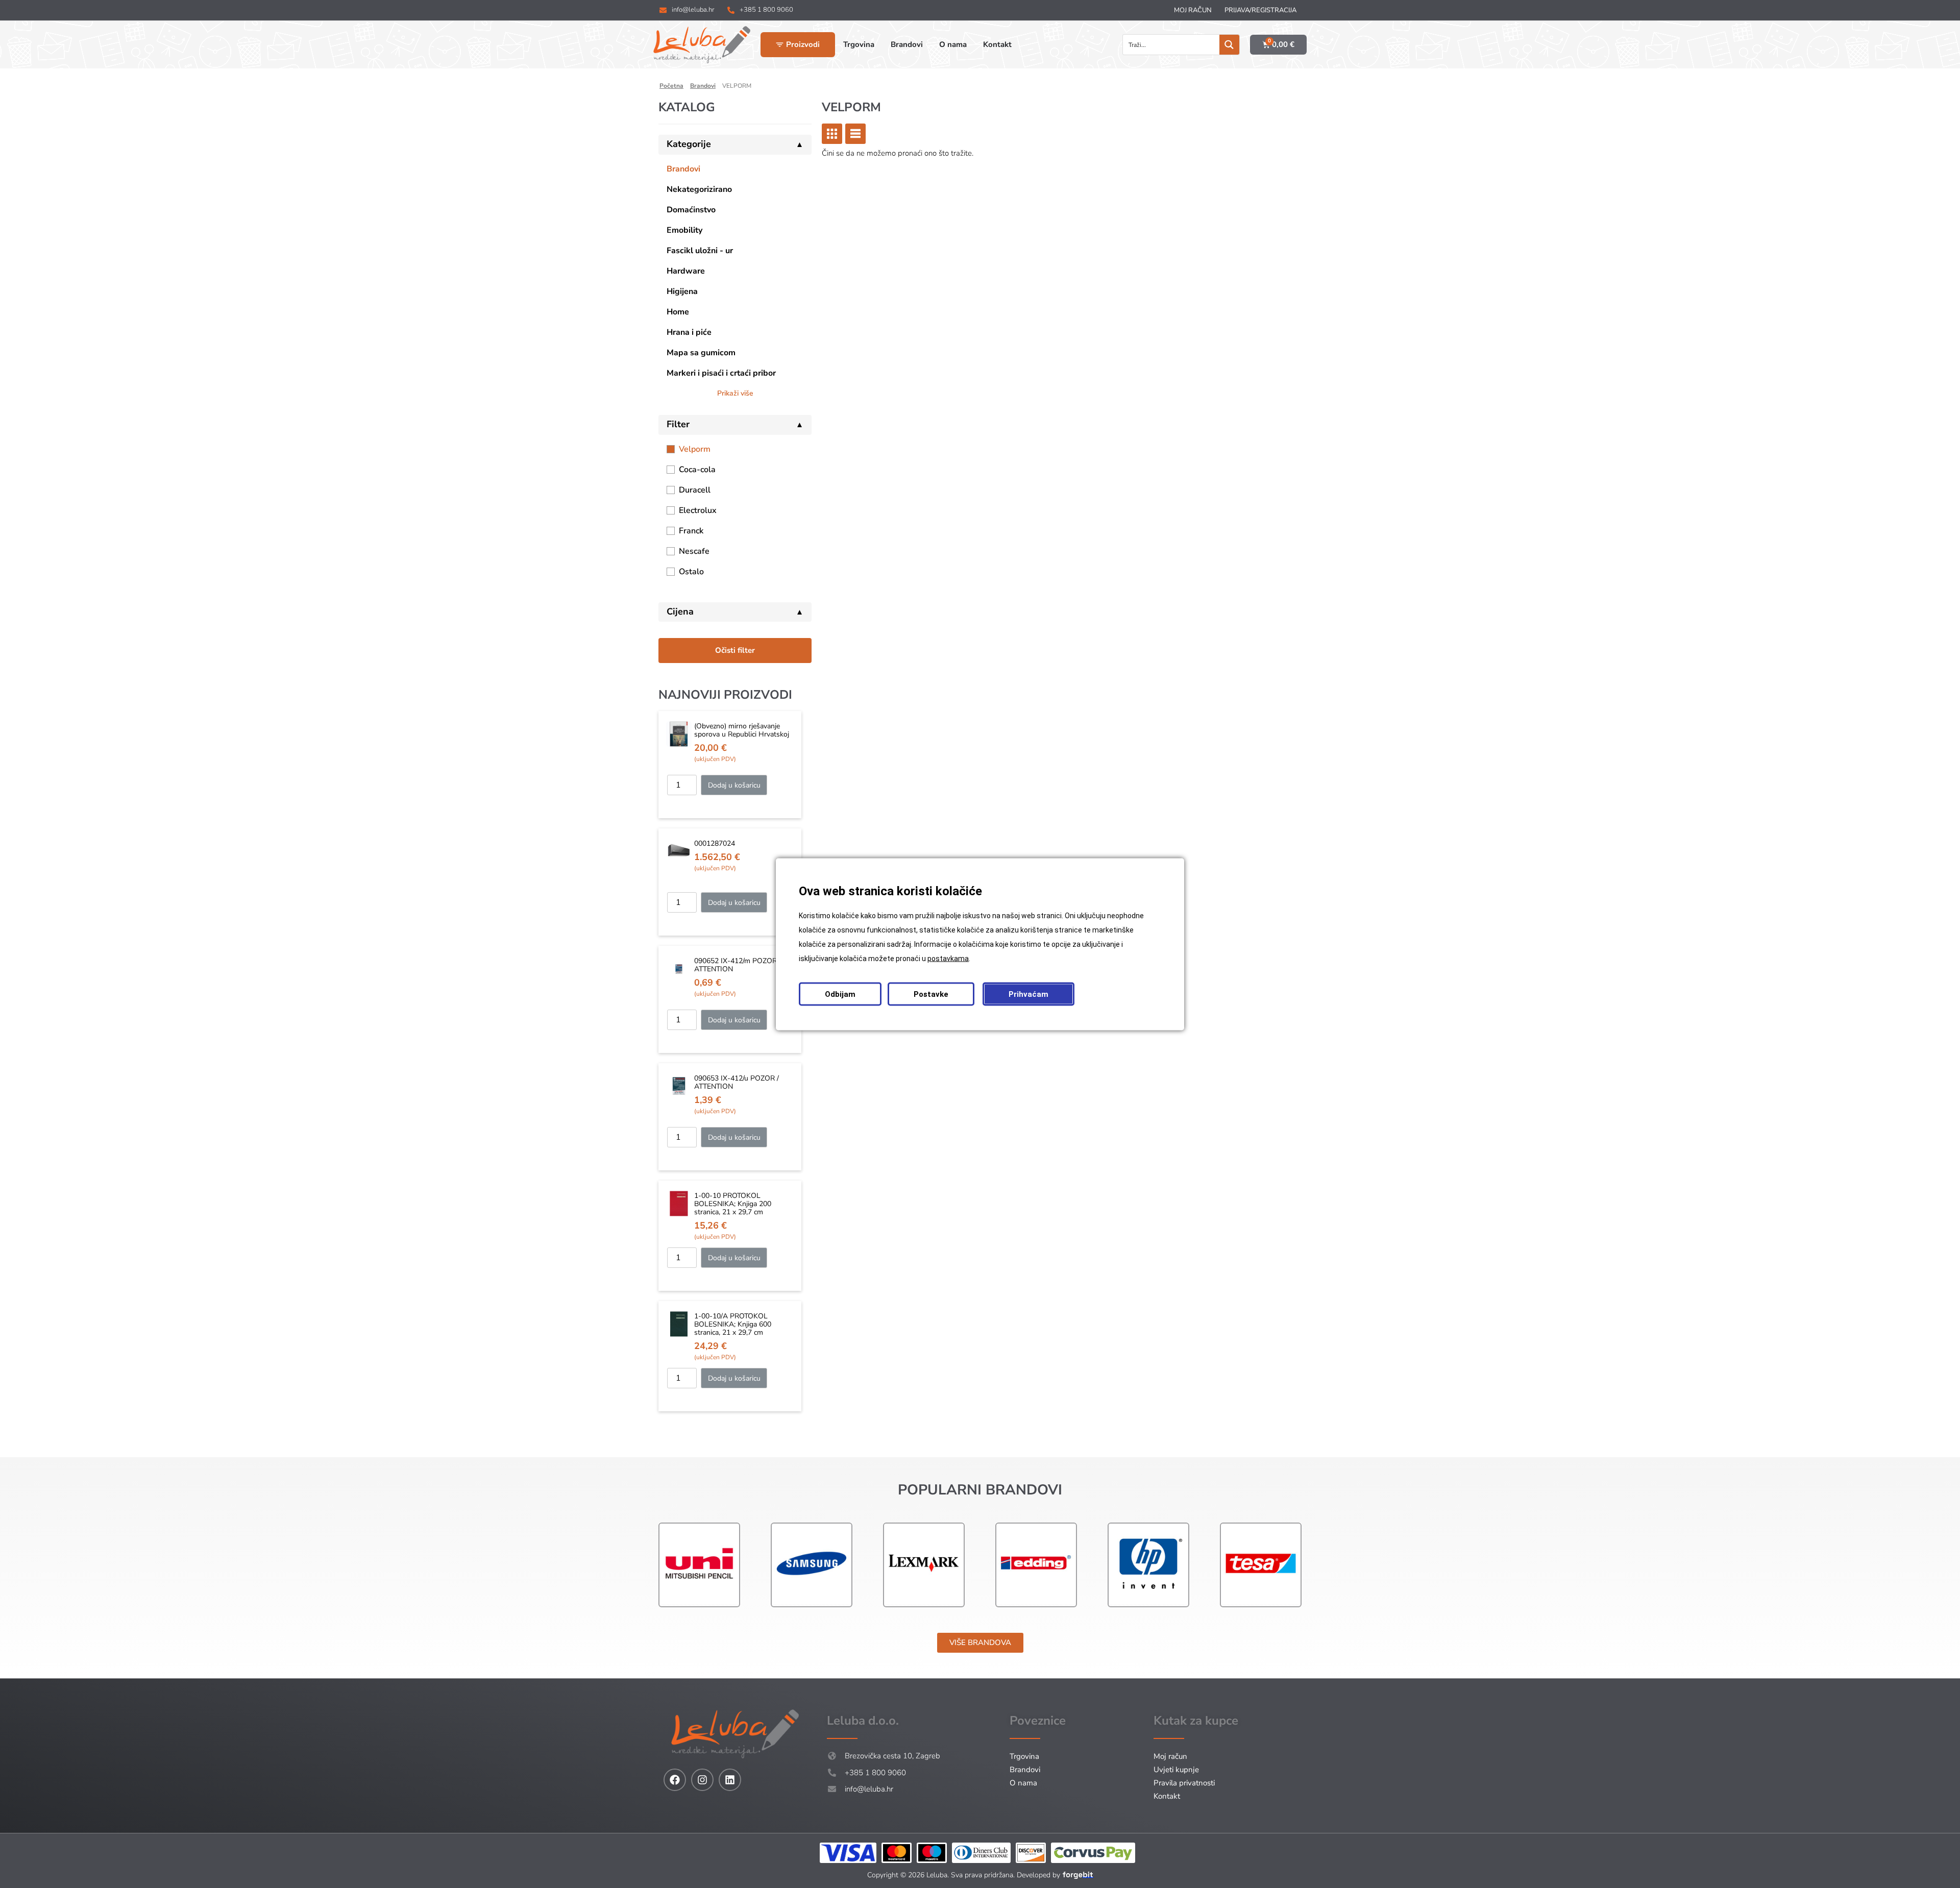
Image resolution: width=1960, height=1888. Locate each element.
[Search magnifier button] (1229, 45)
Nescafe (694, 551)
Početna (671, 86)
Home (678, 312)
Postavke (931, 994)
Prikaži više (735, 393)
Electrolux (698, 510)
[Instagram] (702, 1780)
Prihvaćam (1028, 994)
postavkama (948, 958)
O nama (1023, 1783)
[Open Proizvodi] (780, 45)
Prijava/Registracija (1260, 10)
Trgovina (1024, 1756)
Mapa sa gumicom (701, 353)
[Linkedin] (730, 1780)
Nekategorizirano (699, 189)
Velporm (695, 449)
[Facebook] (675, 1780)
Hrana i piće (689, 332)
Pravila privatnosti (1184, 1783)
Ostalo (691, 572)
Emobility (684, 230)
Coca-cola (697, 470)
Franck (691, 531)
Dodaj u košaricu (734, 785)
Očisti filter (735, 650)
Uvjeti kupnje (1176, 1770)
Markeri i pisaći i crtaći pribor (721, 373)
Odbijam (840, 994)
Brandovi (703, 86)
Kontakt (1167, 1796)
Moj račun (1193, 10)
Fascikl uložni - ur (700, 251)
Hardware (686, 271)
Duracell (695, 490)
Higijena (682, 291)
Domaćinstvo (691, 210)
